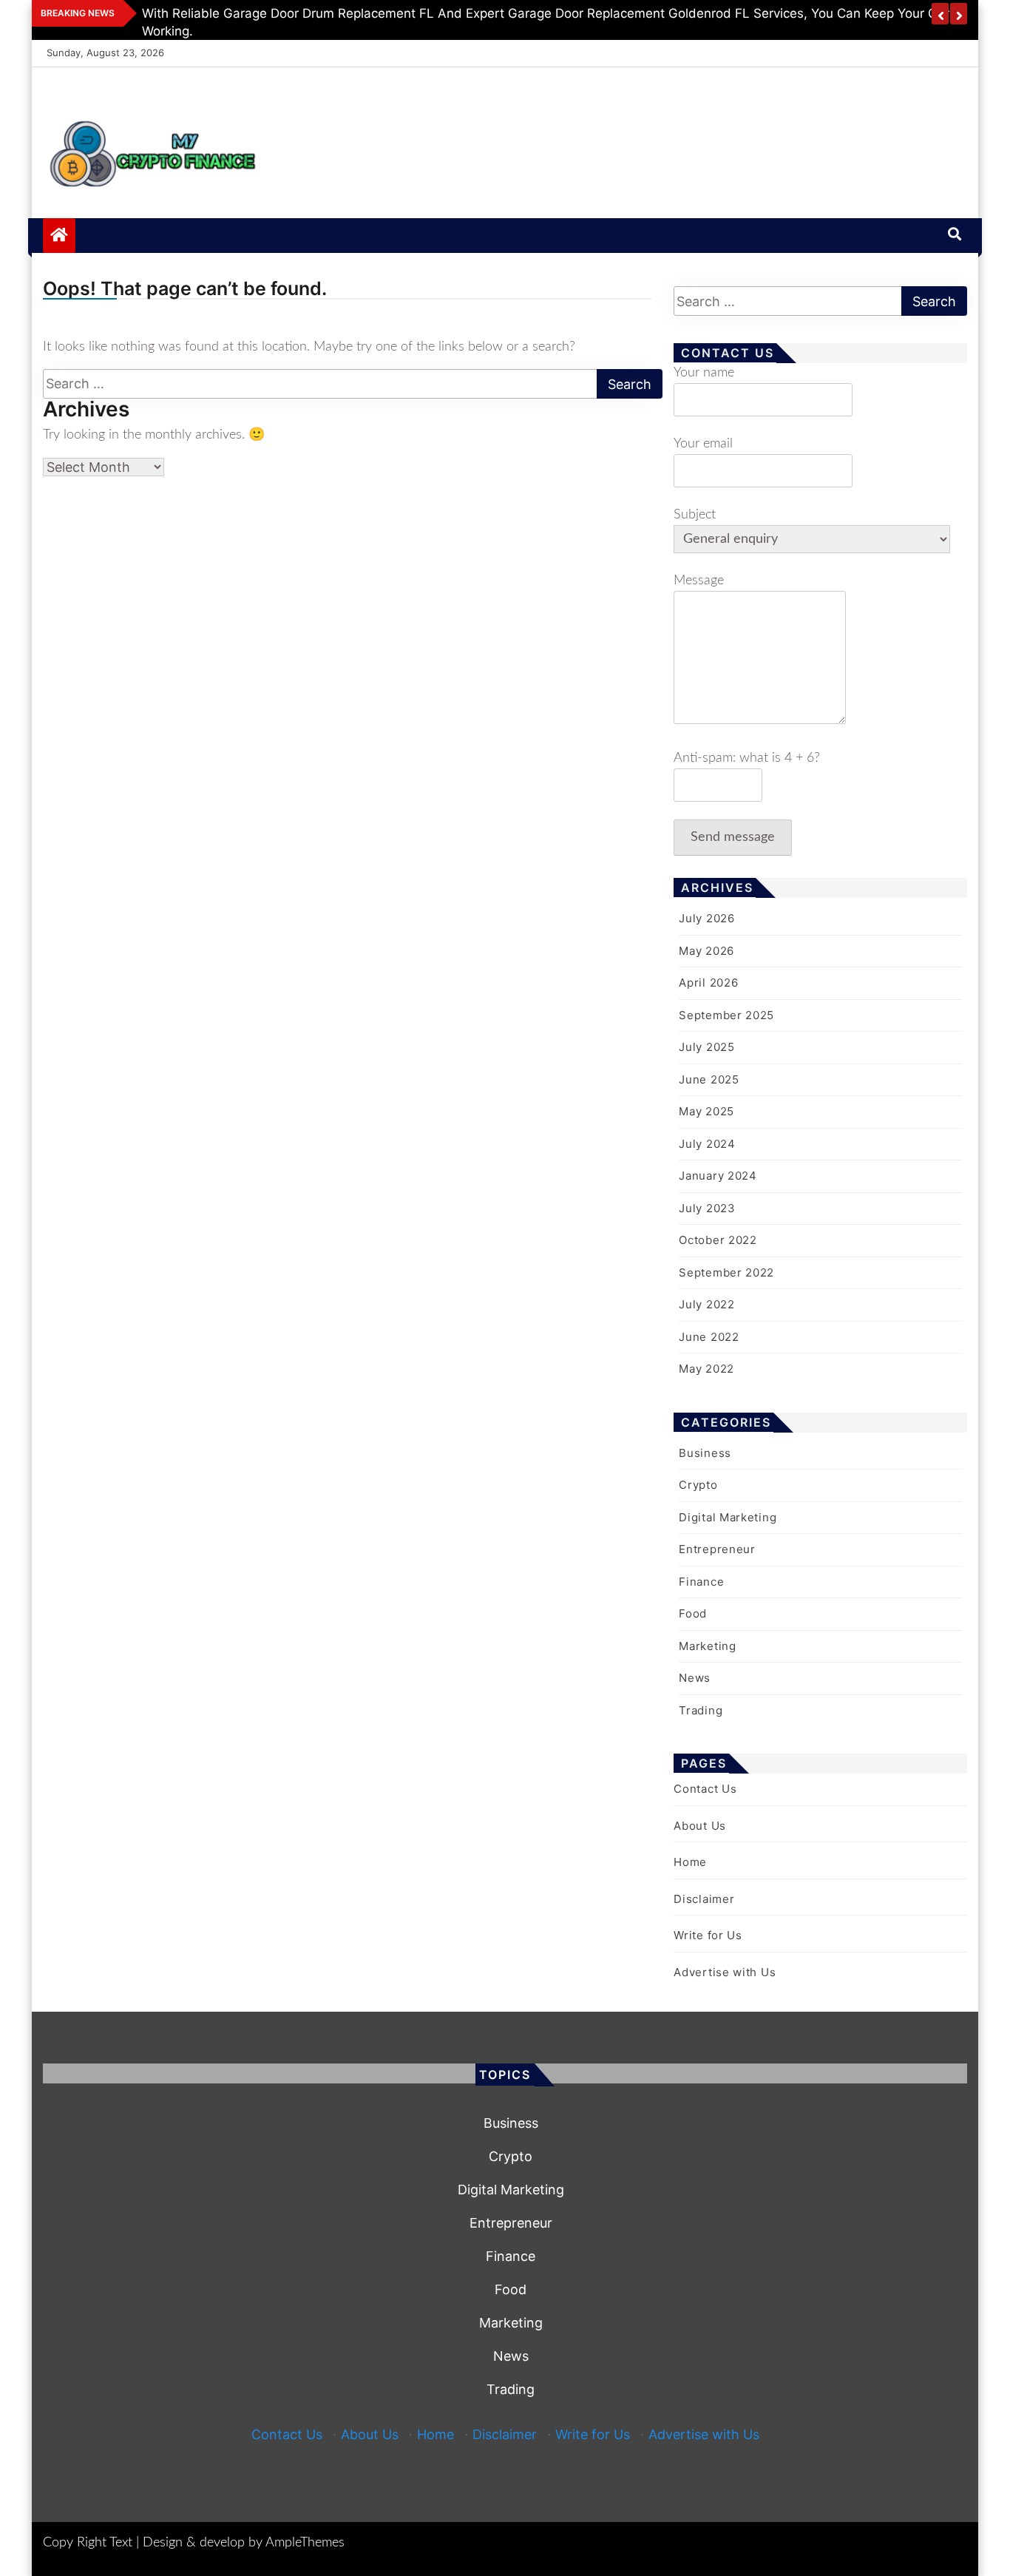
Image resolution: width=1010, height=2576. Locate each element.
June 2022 (709, 1337)
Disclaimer (704, 1899)
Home (690, 1862)
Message (699, 581)
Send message (733, 837)
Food (693, 1613)
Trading (701, 1710)
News (695, 1678)
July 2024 (707, 1144)
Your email (703, 444)
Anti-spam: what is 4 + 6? (747, 758)
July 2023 (707, 1208)
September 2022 (726, 1272)
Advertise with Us (725, 1972)
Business (705, 1453)
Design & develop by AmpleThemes (244, 2543)
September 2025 (726, 1015)
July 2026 (706, 918)
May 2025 (706, 1111)
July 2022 (706, 1304)
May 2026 (706, 951)
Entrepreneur (717, 1549)
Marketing (707, 1646)
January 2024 (718, 1176)
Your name (704, 373)
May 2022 (706, 1369)
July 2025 (706, 1047)
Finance (701, 1582)
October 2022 (718, 1240)
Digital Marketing (728, 1517)
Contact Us (705, 1789)
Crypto (698, 1485)
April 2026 (708, 983)
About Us (700, 1826)
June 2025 (709, 1079)
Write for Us (708, 1935)
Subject (695, 515)
